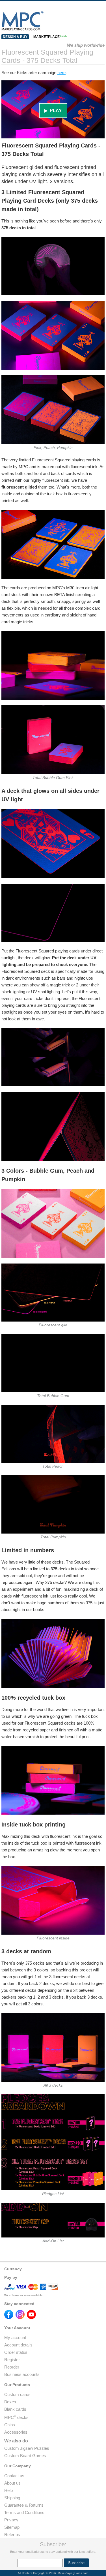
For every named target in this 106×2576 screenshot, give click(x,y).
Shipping (12, 2498)
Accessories (16, 2432)
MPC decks (16, 2417)
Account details (18, 2345)
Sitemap (12, 2527)
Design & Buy (15, 37)
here (61, 73)
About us (12, 2483)
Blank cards (15, 2409)
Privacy (11, 2520)
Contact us (14, 2476)
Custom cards (17, 2394)
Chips (10, 2425)
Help (8, 2490)
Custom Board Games (25, 2456)
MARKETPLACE (50, 37)
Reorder (12, 2367)
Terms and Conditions (24, 2512)
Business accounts (22, 2374)
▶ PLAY (53, 111)
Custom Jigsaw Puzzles (27, 2448)
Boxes (10, 2402)
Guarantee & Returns (24, 2505)
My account (15, 2338)
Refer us (12, 2535)
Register (12, 2360)
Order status (16, 2352)
